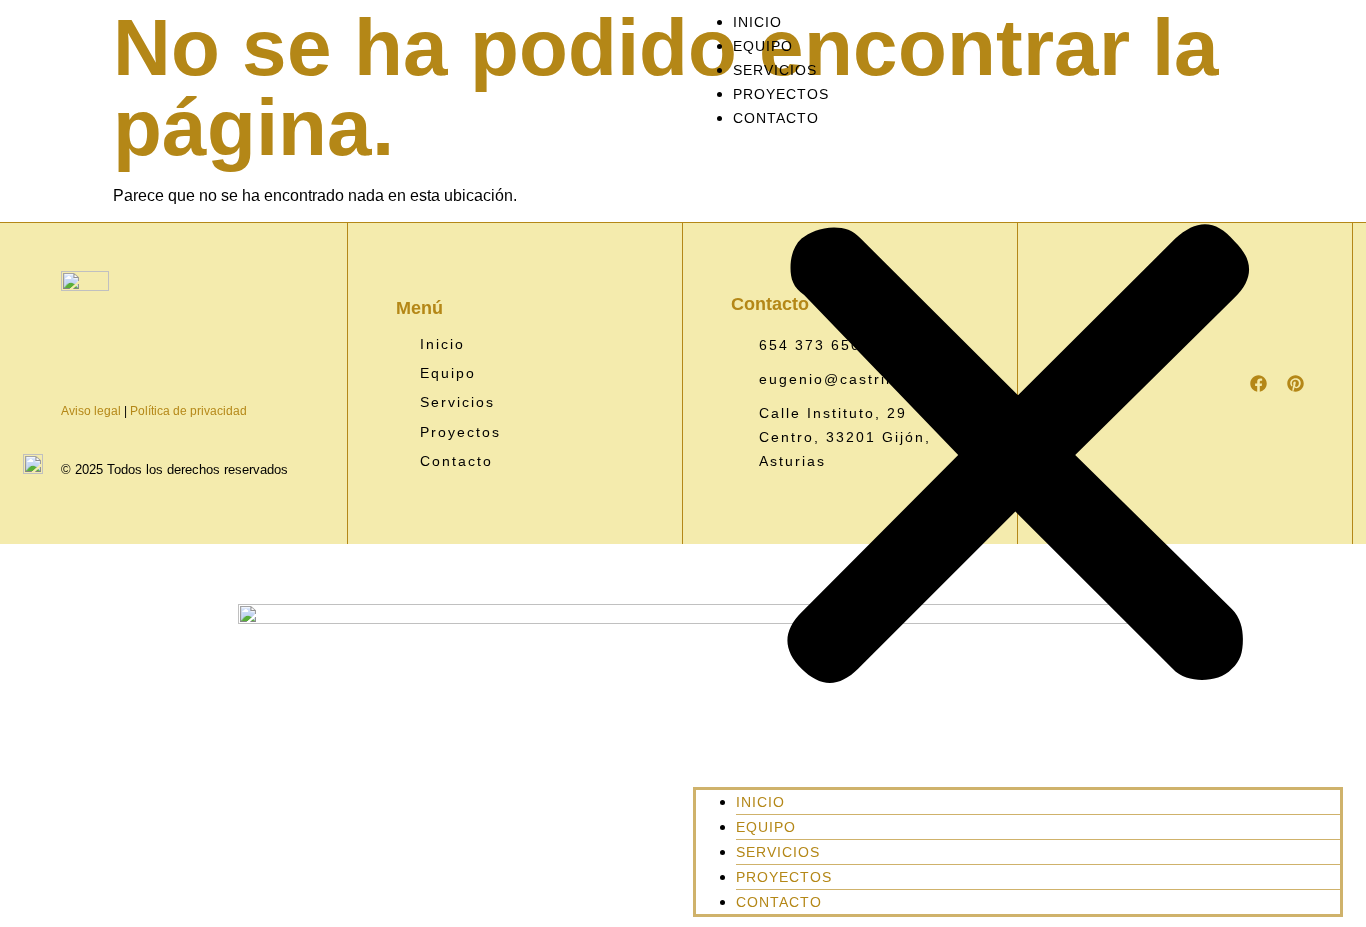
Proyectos (781, 94)
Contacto (776, 118)
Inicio (757, 22)
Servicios (775, 70)
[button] (1018, 458)
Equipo (763, 46)
